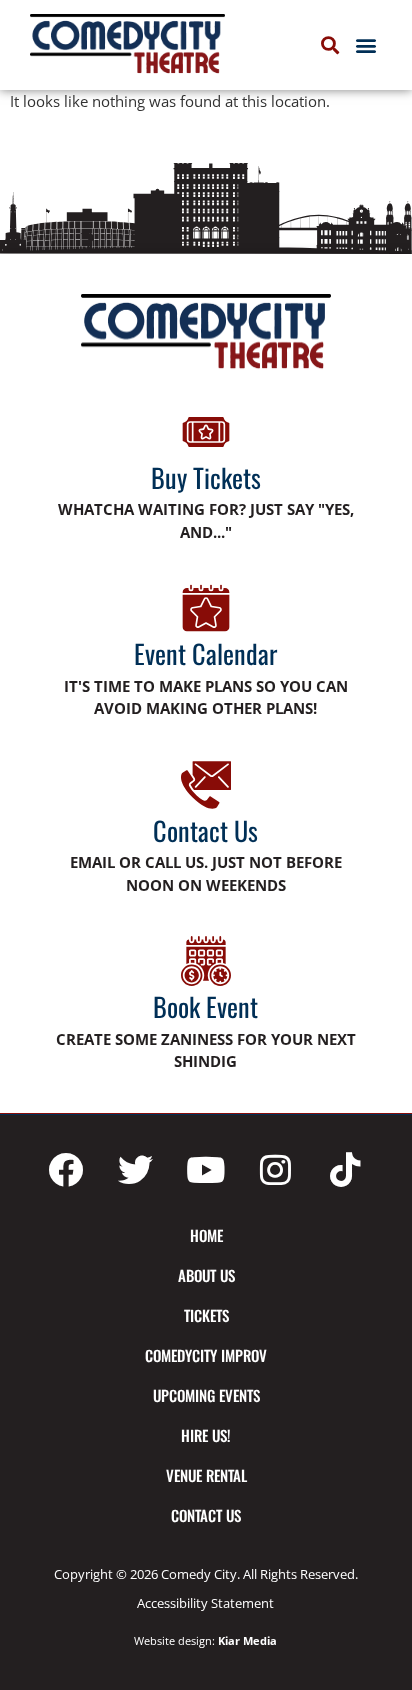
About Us (206, 1275)
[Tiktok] (346, 1170)
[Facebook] (66, 1170)
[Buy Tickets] (206, 432)
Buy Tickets (206, 477)
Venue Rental (206, 1475)
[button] (365, 45)
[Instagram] (276, 1170)
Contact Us (205, 830)
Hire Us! (206, 1435)
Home (206, 1235)
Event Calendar (205, 653)
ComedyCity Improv (206, 1355)
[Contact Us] (206, 785)
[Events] (206, 608)
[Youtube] (206, 1170)
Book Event (205, 1006)
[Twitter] (136, 1170)
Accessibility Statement (205, 1603)
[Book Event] (206, 961)
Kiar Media (247, 1640)
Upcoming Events (206, 1395)
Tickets (206, 1315)
